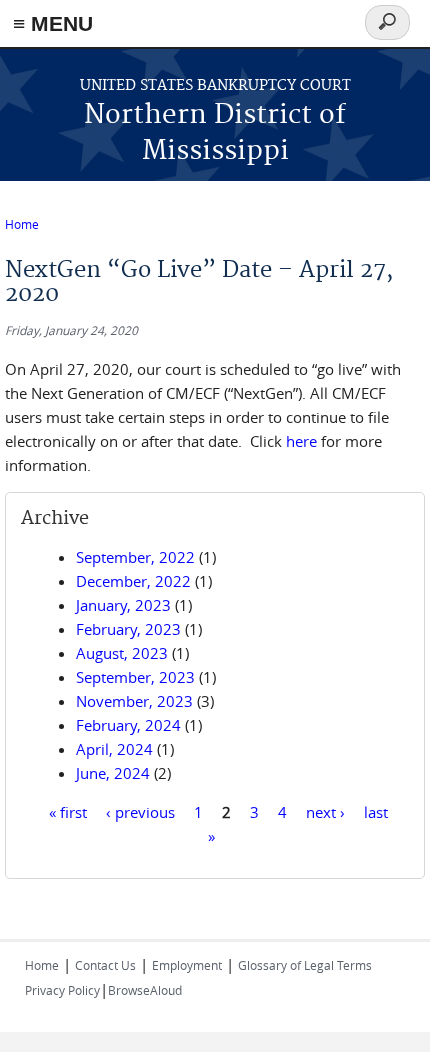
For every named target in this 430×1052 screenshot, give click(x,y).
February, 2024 (128, 725)
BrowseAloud (145, 990)
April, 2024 (114, 749)
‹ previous (140, 812)
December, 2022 (133, 581)
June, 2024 (113, 773)
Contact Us (105, 965)
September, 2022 (135, 557)
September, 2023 (135, 677)
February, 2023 (128, 629)
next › (325, 812)
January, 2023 (123, 605)
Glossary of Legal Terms (305, 965)
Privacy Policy (62, 990)
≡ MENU (53, 23)
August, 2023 (122, 653)
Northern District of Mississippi (215, 133)
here (301, 441)
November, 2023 (134, 701)
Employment (187, 965)
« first (68, 812)
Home (22, 224)
